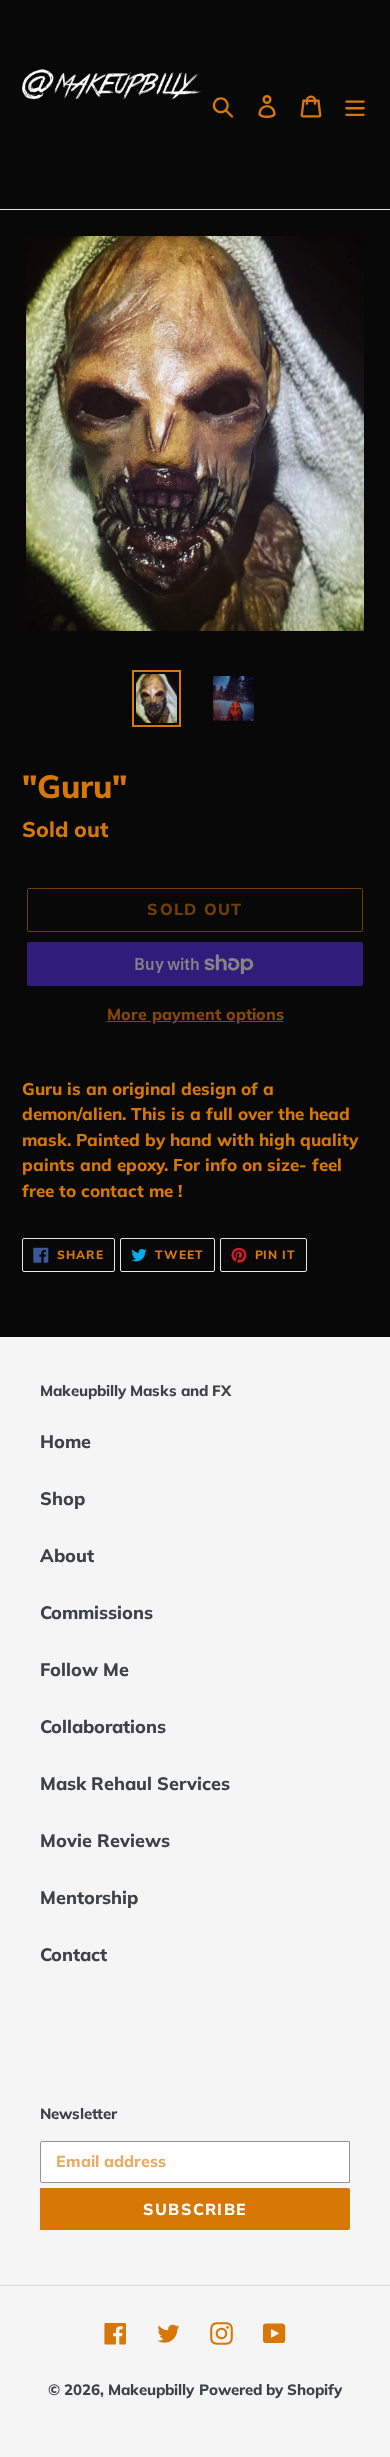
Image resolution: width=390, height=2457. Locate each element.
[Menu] (355, 104)
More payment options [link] (195, 1014)
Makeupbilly (151, 2389)
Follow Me (84, 1669)
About (67, 1555)
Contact (73, 1954)
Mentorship (89, 1897)
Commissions (96, 1612)
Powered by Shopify (270, 2389)
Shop (62, 1498)
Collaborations (103, 1726)
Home (65, 1441)
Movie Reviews (105, 1840)
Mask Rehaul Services (135, 1783)
